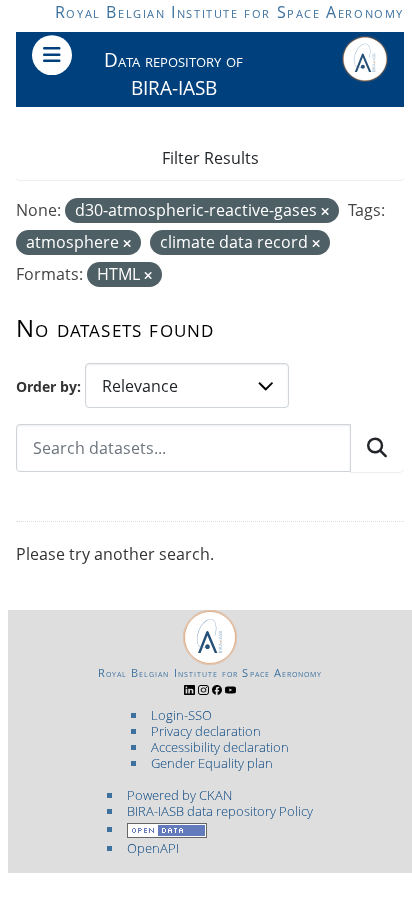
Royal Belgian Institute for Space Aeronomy (229, 12)
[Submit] (377, 448)
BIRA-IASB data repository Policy (220, 811)
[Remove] (325, 211)
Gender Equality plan (212, 763)
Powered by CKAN (179, 795)
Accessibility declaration (220, 747)
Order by (46, 386)
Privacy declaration (206, 731)
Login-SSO (181, 715)
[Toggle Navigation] (52, 55)
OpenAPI (153, 848)
